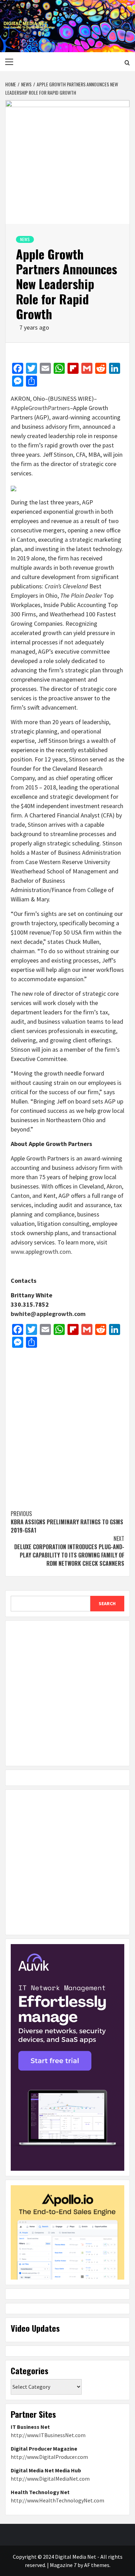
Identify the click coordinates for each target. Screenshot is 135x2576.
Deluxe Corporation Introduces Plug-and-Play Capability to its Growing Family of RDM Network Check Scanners (69, 1551)
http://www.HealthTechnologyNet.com (57, 2500)
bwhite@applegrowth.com (48, 1314)
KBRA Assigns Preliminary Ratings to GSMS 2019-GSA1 (67, 1522)
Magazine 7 (63, 2565)
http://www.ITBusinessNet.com (48, 2435)
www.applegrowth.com (41, 1252)
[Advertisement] (67, 1425)
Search (107, 1603)
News (25, 239)
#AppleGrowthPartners (40, 408)
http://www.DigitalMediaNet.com (50, 2479)
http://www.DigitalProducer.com (49, 2457)
